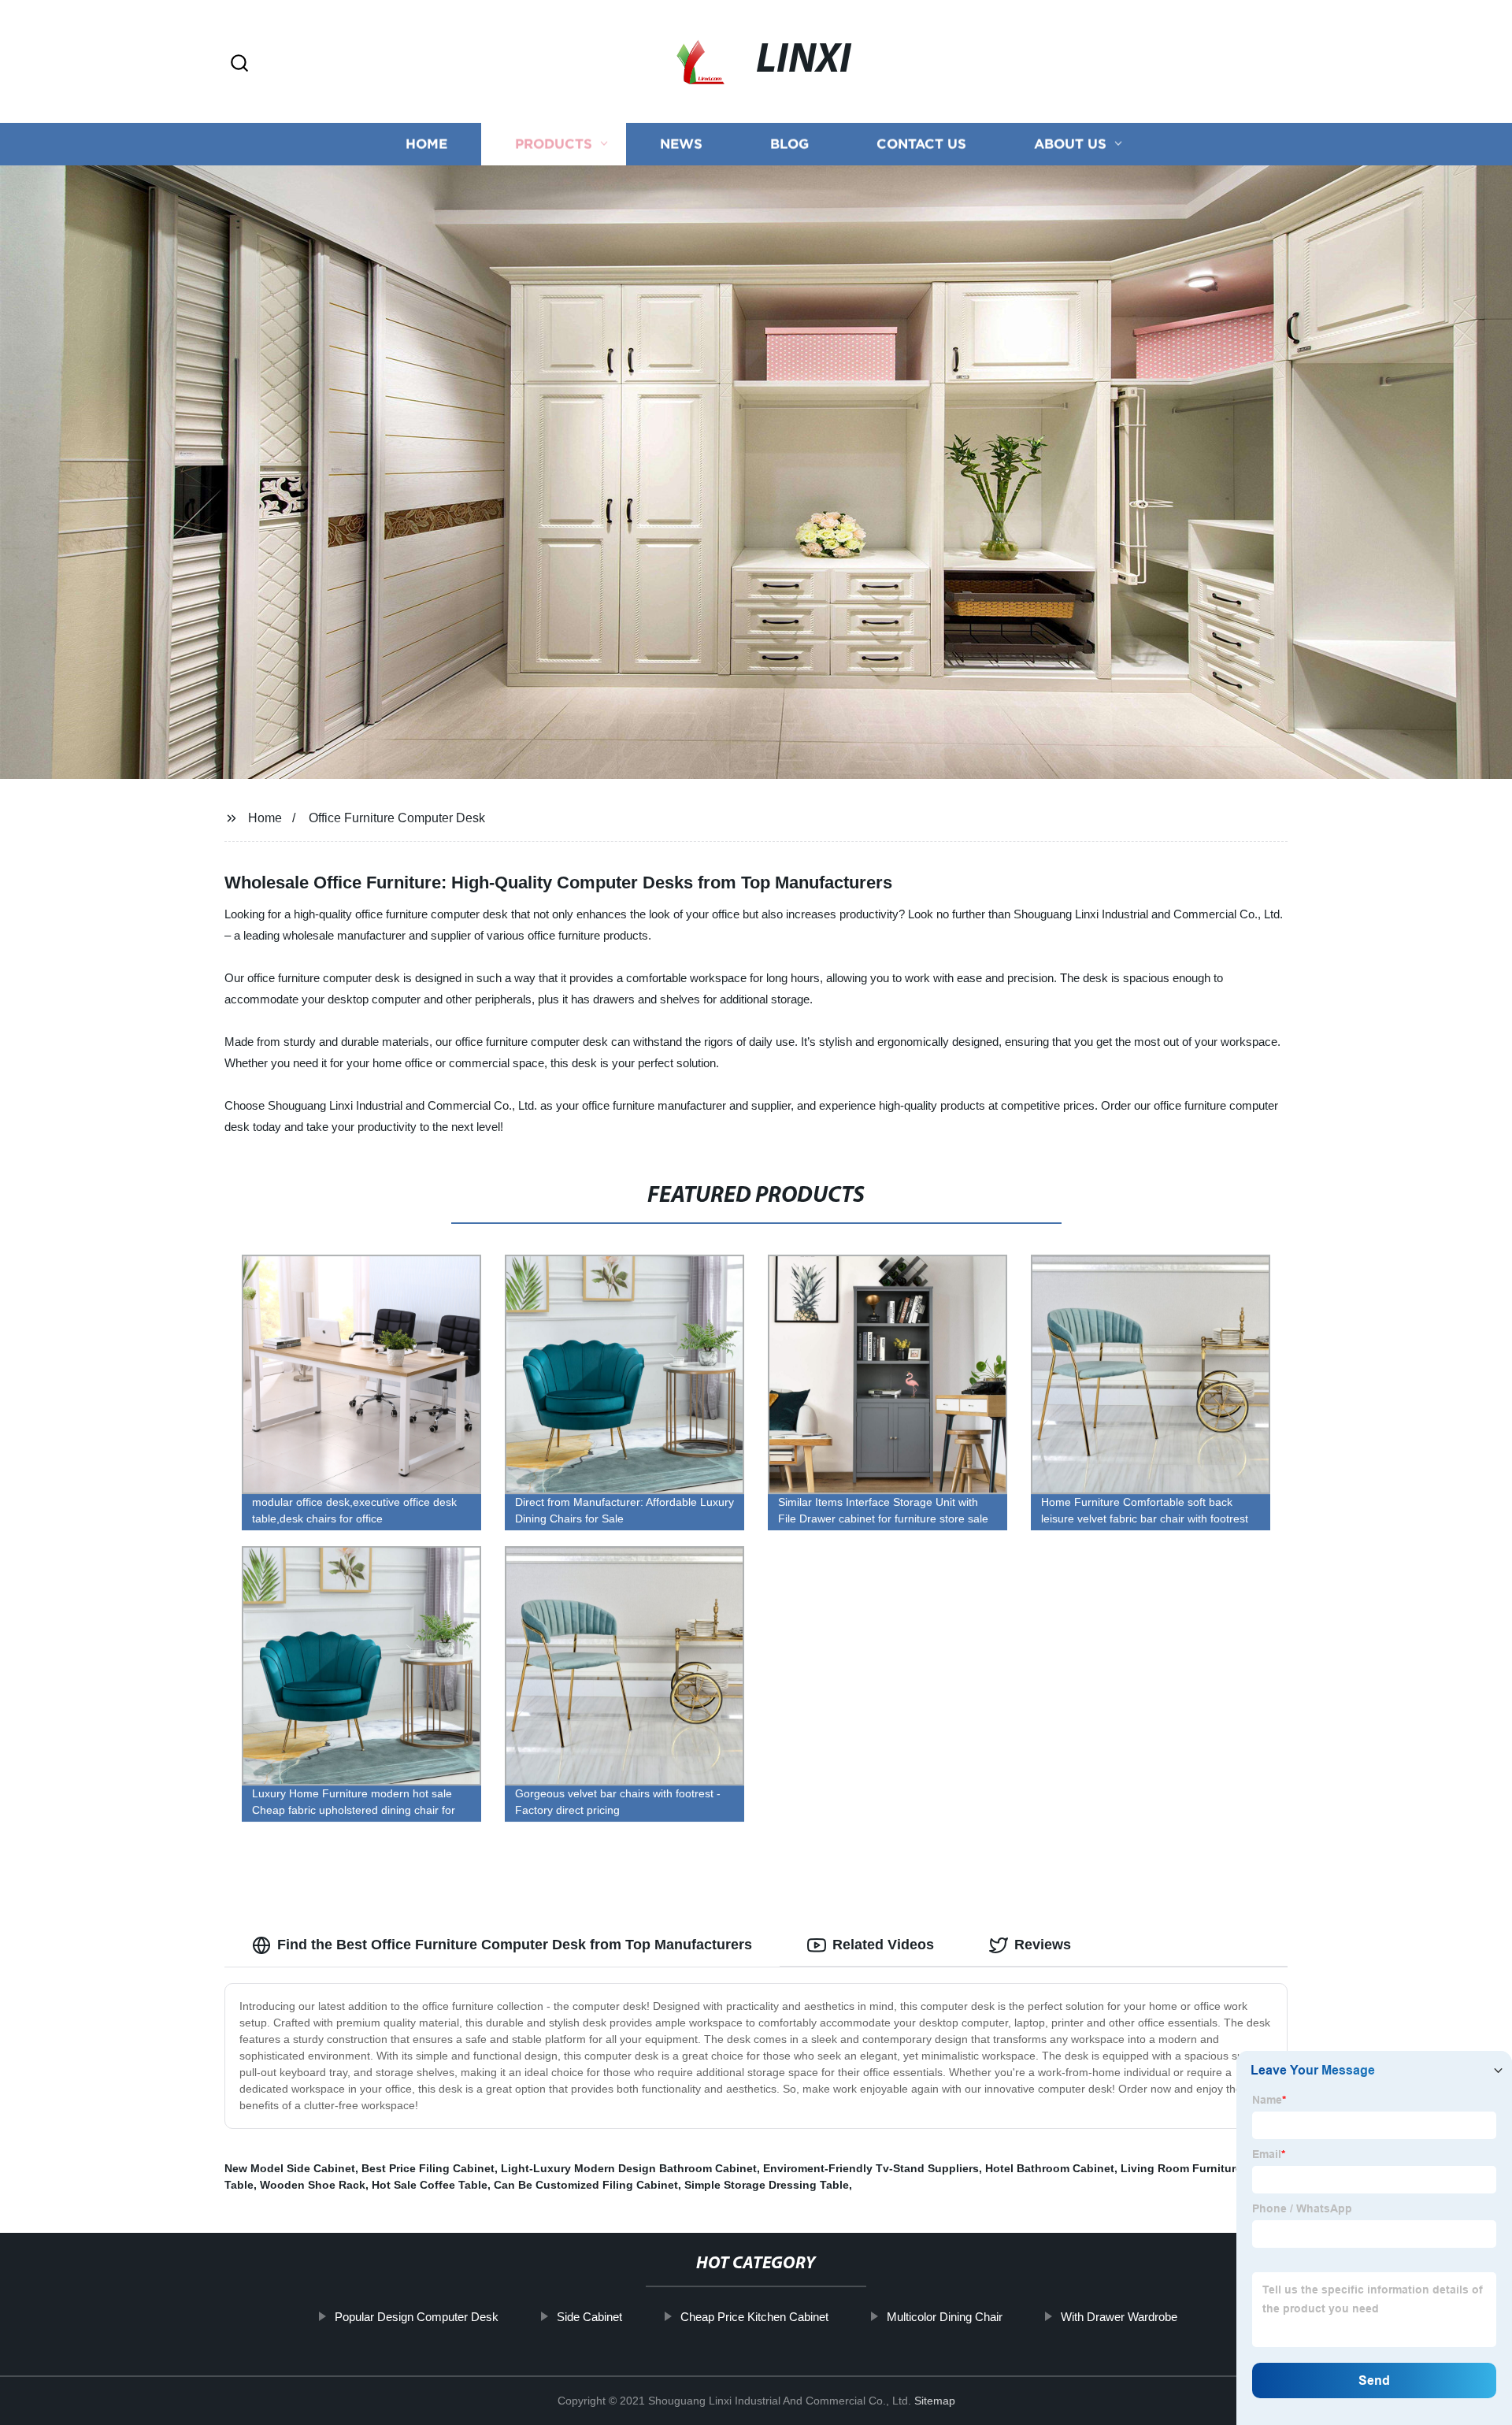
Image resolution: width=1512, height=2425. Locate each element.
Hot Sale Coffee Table (430, 2185)
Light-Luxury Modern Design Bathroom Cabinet (629, 2168)
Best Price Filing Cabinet (428, 2168)
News (681, 144)
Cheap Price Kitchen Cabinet (754, 2317)
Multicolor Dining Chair (945, 2317)
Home (426, 144)
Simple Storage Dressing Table (767, 2185)
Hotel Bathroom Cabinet (1050, 2168)
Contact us (921, 144)
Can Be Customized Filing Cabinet (586, 2185)
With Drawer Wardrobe (1119, 2317)
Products (554, 144)
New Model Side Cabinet (290, 2168)
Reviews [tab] (1043, 1945)
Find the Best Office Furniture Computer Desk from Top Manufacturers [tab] (515, 1945)
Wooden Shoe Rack (313, 2185)
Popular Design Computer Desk (417, 2317)
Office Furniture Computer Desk (397, 818)
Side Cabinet (589, 2317)
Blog (789, 144)
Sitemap (935, 2401)
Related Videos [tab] (883, 1945)
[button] (239, 64)
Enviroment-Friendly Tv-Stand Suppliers (871, 2168)
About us (1070, 144)
